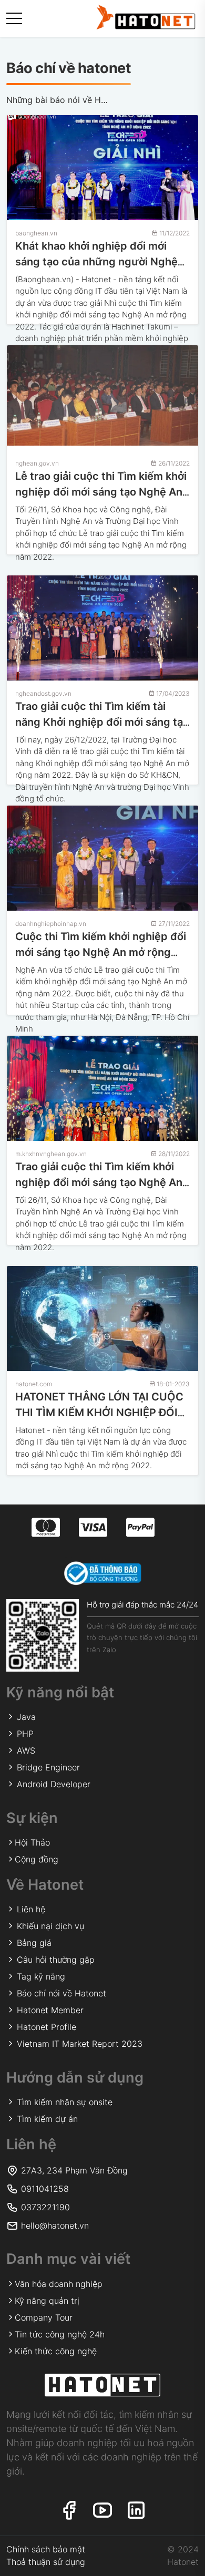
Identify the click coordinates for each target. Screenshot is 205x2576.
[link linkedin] (136, 2511)
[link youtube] (102, 2511)
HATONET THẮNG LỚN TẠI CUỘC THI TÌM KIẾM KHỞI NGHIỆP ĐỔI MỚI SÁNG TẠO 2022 (99, 1413)
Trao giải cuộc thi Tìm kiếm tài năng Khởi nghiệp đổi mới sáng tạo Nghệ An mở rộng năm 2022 (102, 722)
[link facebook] (69, 2511)
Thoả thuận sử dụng (46, 2562)
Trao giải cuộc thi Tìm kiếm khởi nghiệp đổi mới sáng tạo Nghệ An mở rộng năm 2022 (99, 1182)
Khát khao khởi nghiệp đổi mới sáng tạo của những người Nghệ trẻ (96, 262)
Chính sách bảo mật (46, 2549)
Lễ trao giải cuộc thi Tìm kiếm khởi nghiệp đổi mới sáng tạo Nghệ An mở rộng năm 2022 (101, 492)
